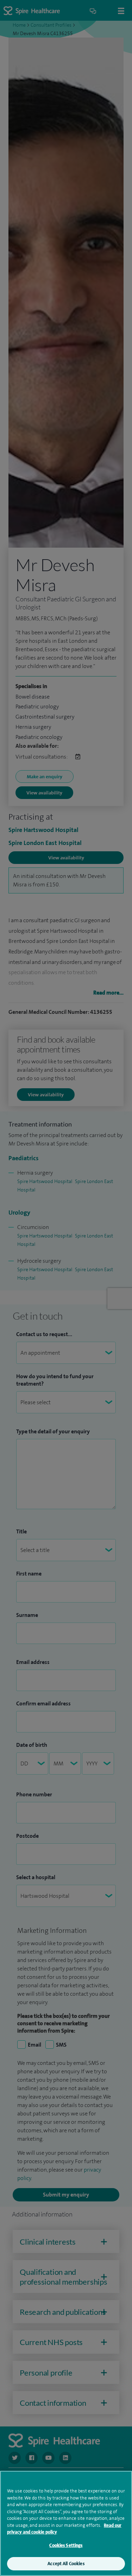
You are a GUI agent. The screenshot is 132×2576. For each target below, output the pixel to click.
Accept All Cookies (66, 2564)
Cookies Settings (66, 2545)
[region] (66, 2523)
